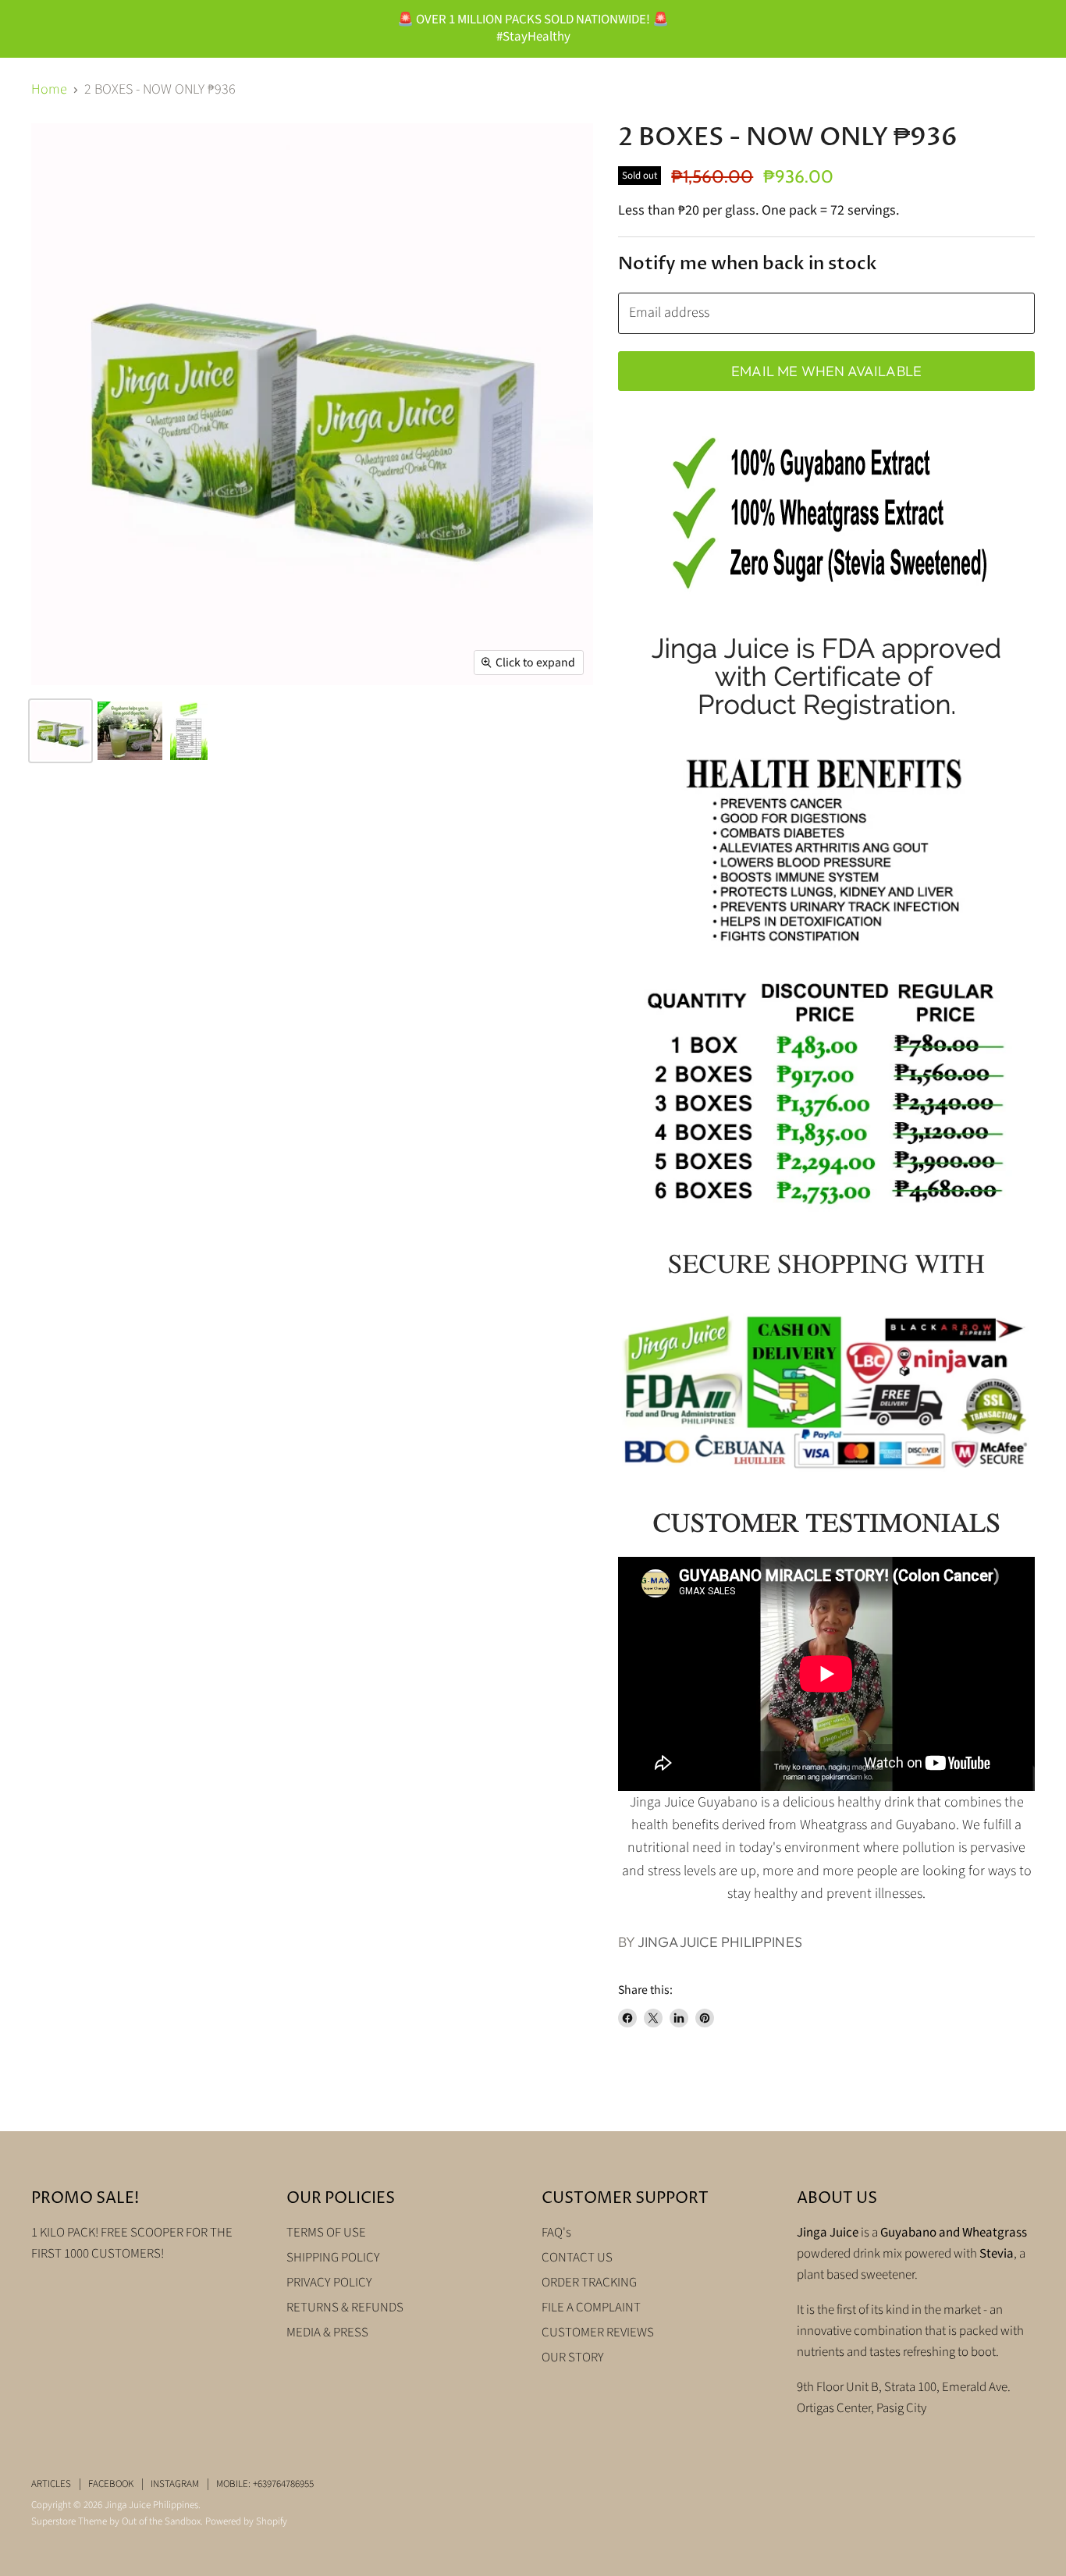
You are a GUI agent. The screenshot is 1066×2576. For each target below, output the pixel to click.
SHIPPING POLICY (333, 2258)
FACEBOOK (111, 2484)
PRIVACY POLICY (329, 2283)
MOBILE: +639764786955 (265, 2484)
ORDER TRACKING (589, 2283)
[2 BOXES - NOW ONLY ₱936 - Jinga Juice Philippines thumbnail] (60, 731)
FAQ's (556, 2233)
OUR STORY (573, 2357)
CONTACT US (577, 2258)
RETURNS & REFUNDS (345, 2308)
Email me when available (826, 371)
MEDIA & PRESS (327, 2333)
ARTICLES (51, 2484)
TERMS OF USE (326, 2233)
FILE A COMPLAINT (591, 2308)
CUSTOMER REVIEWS (598, 2333)
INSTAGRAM (175, 2484)
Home (49, 90)
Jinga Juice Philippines (720, 1942)
